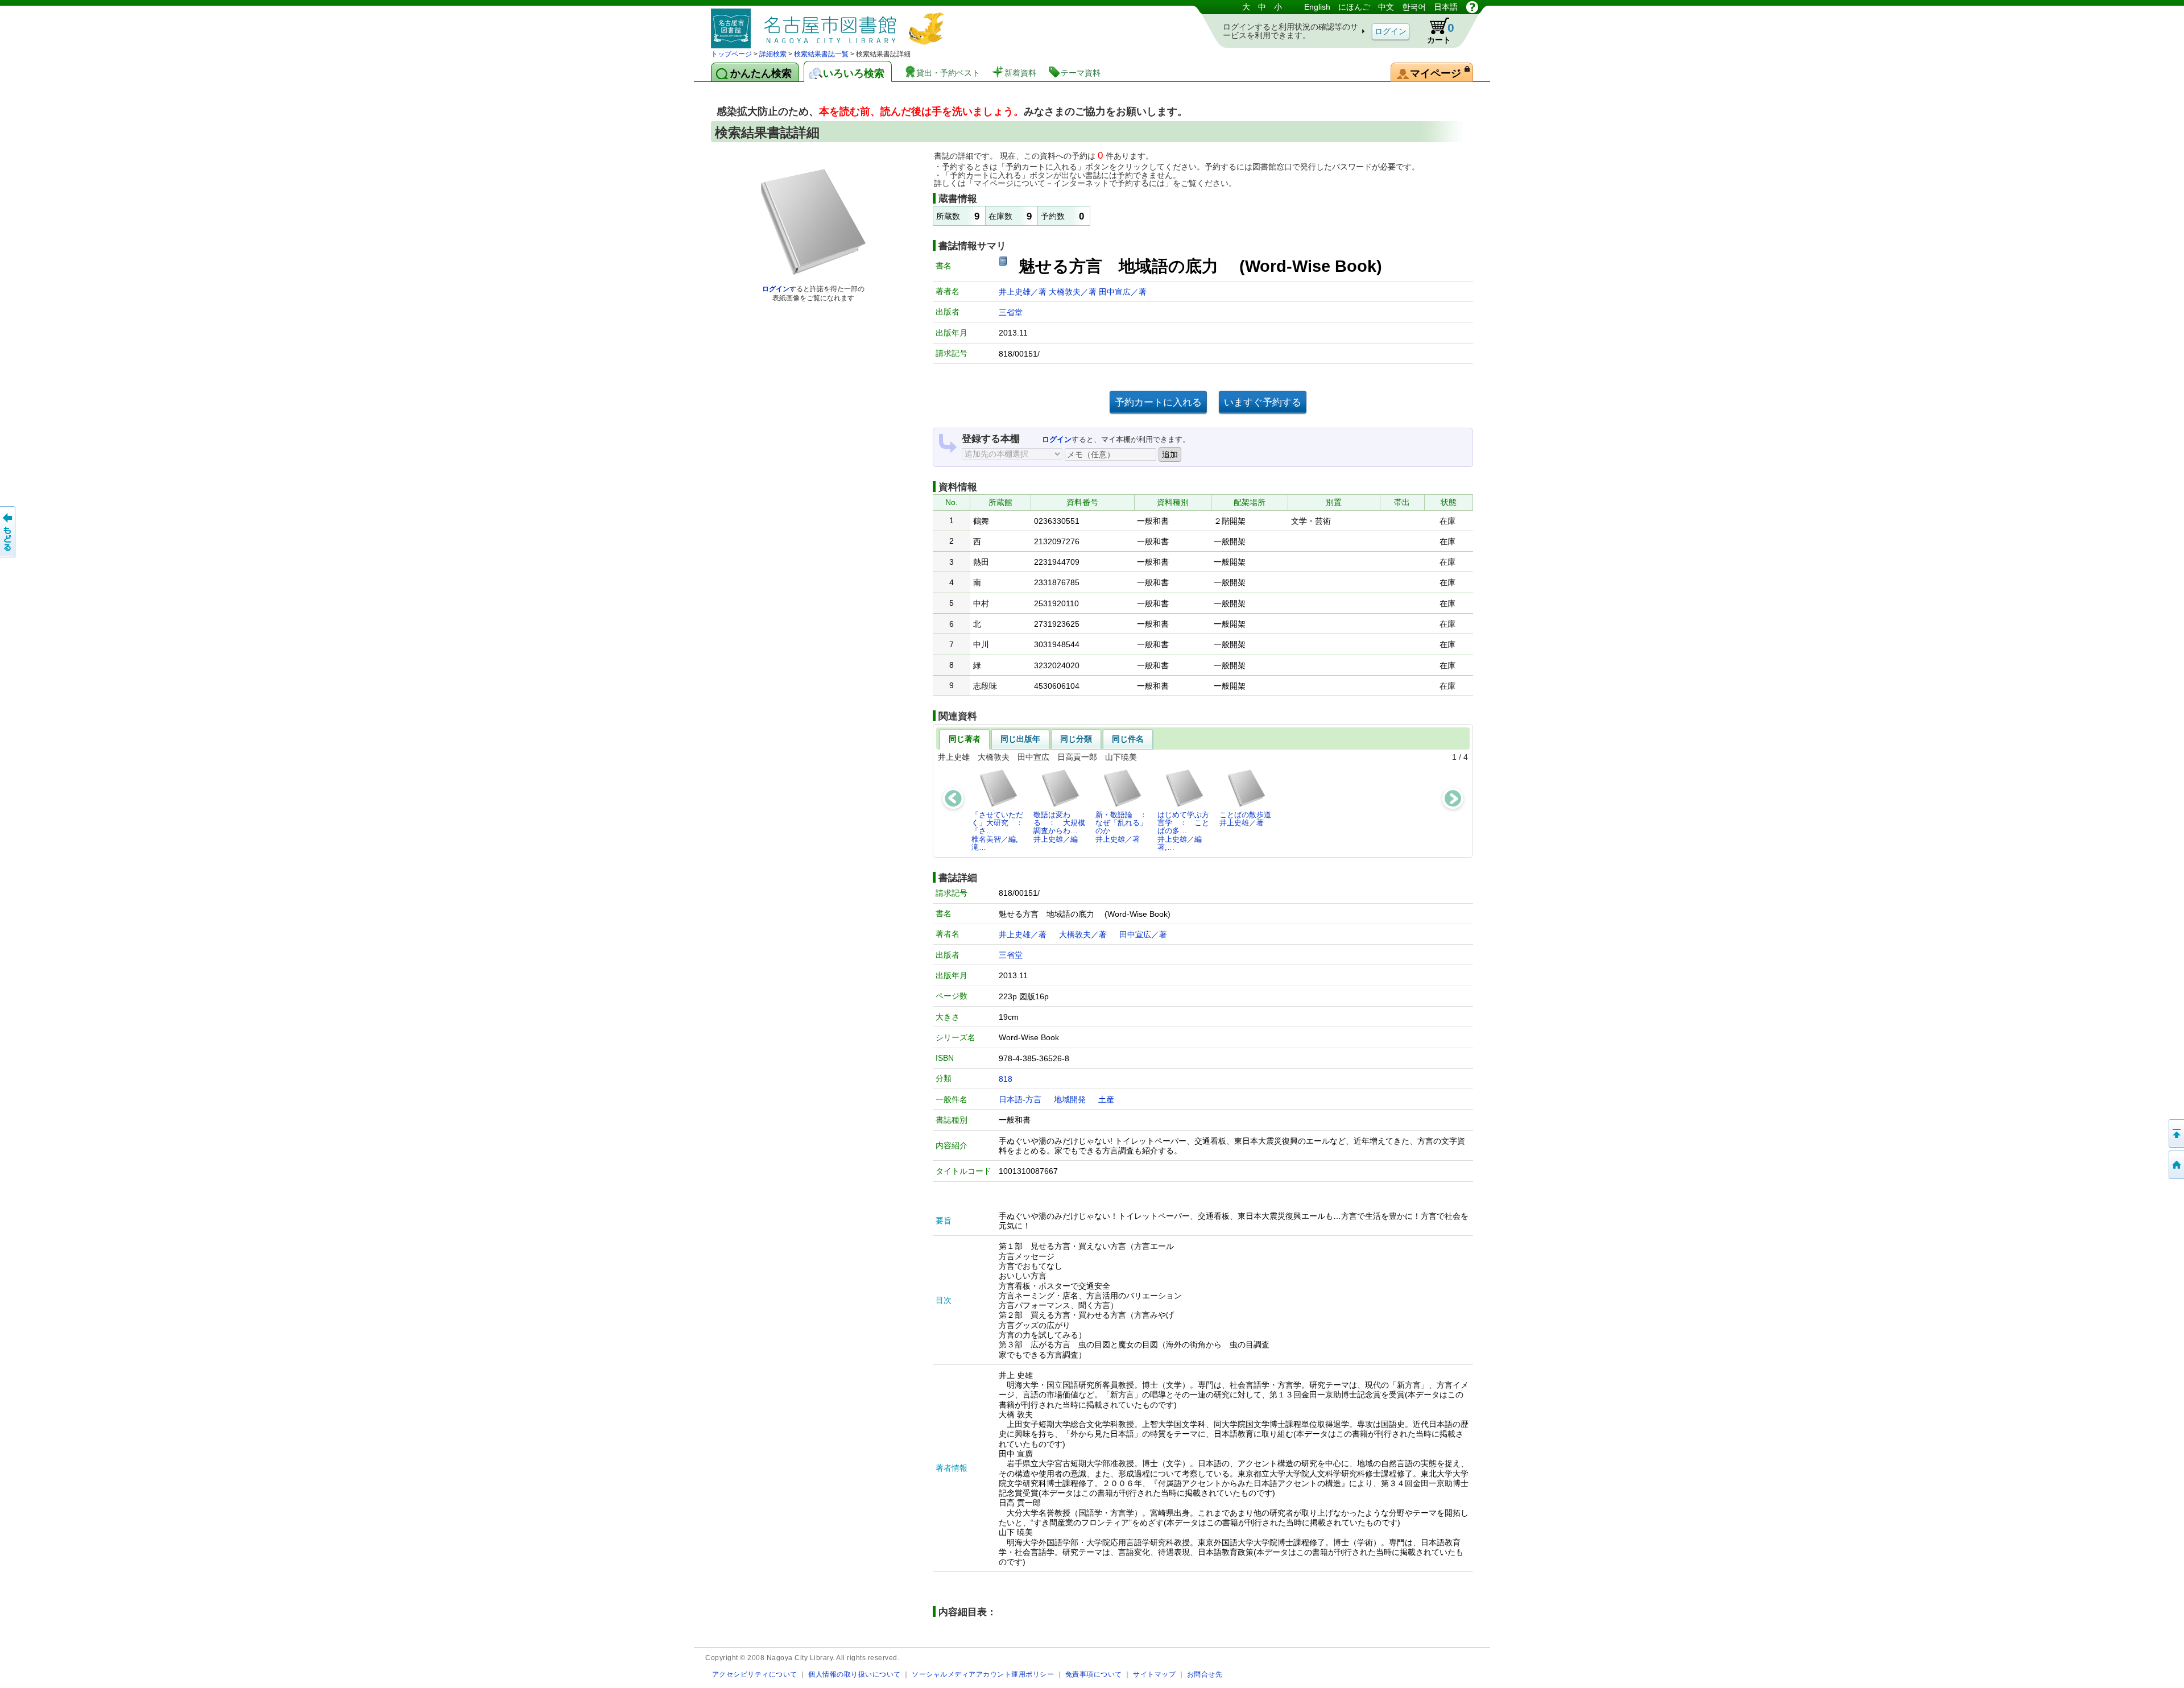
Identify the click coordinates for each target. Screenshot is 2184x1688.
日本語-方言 (1020, 1099)
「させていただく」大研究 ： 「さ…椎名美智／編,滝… (1000, 831)
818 (1006, 1079)
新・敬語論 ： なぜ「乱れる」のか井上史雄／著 (1124, 827)
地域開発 (1070, 1099)
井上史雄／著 (1024, 292)
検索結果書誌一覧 (821, 54)
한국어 (1414, 7)
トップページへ (2175, 1165)
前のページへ (9, 532)
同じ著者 (965, 739)
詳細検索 (773, 54)
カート (1441, 33)
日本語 (1446, 7)
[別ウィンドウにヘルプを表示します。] (1472, 7)
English (1317, 7)
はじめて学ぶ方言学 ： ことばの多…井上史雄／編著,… (1183, 831)
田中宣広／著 (1123, 292)
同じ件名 (1128, 739)
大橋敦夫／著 (1074, 292)
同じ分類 (1076, 739)
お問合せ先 (1205, 1674)
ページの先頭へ (2175, 1133)
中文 (1386, 7)
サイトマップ (1154, 1674)
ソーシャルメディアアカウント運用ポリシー (983, 1674)
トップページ (731, 54)
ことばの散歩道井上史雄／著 (1245, 819)
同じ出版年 (1020, 739)
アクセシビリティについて (755, 1674)
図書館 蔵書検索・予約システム (830, 24)
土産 (1106, 1099)
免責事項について (1094, 1674)
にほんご (1354, 7)
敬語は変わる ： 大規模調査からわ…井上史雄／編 (1059, 827)
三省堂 (1011, 312)
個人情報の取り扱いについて (855, 1674)
